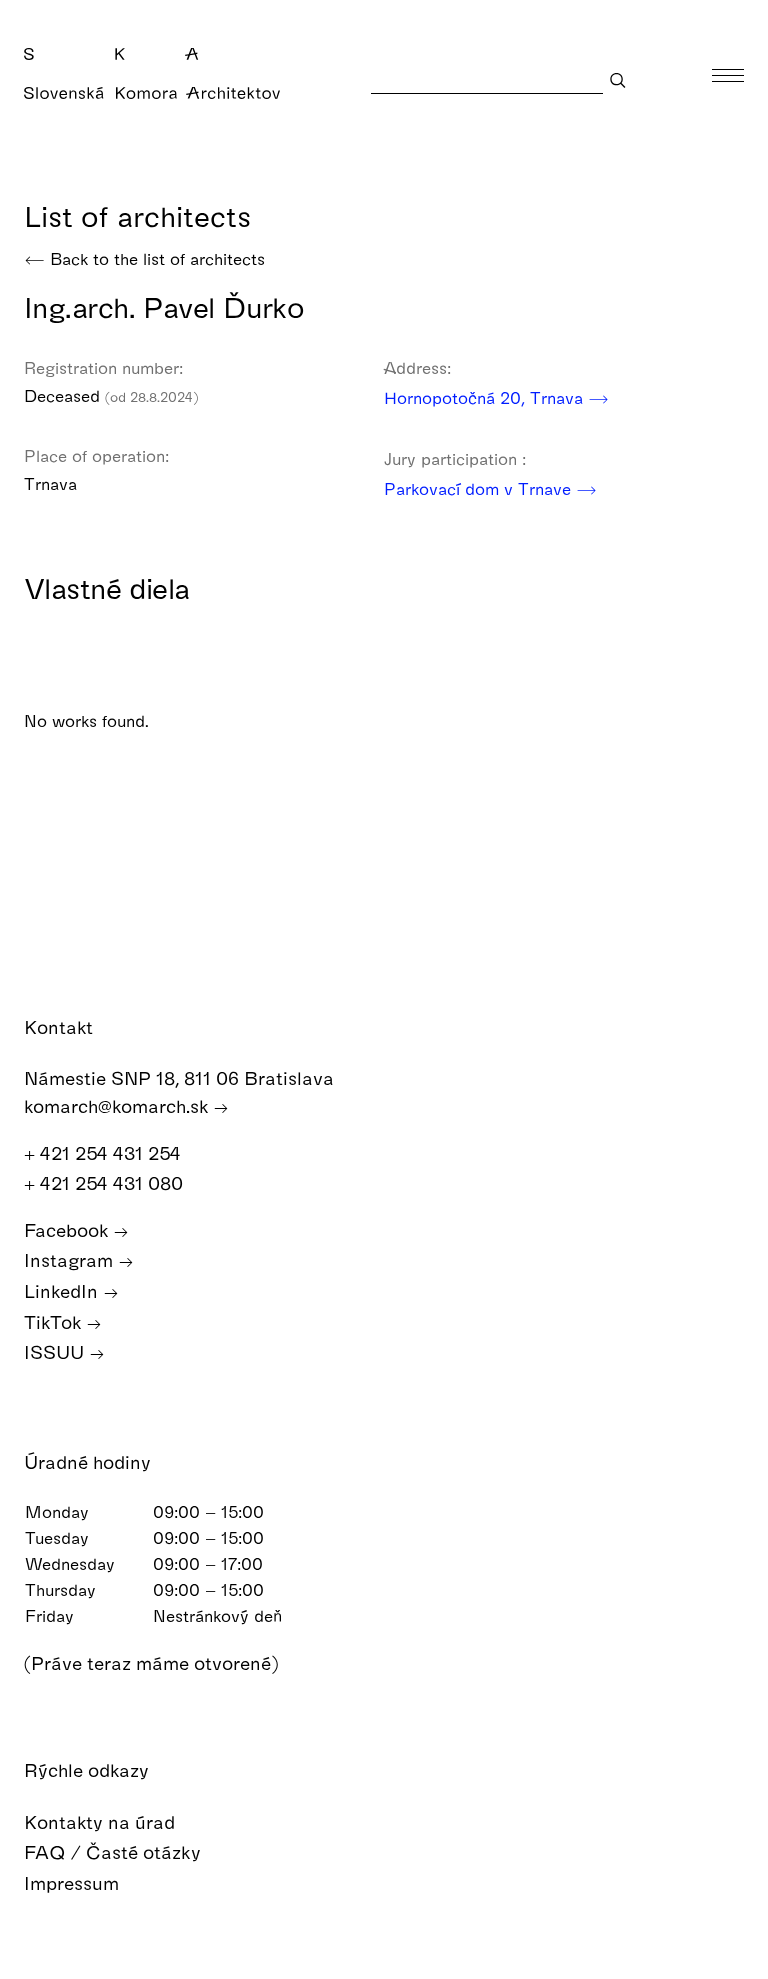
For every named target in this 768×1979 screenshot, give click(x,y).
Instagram (71, 1259)
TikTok (55, 1321)
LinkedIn (63, 1290)
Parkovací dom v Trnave (480, 488)
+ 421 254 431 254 (105, 1152)
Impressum (74, 1882)
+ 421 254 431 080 (106, 1182)
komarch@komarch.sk (118, 1105)
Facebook (68, 1229)
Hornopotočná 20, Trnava (486, 397)
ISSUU (56, 1351)
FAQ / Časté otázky (115, 1851)
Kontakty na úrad (102, 1821)
